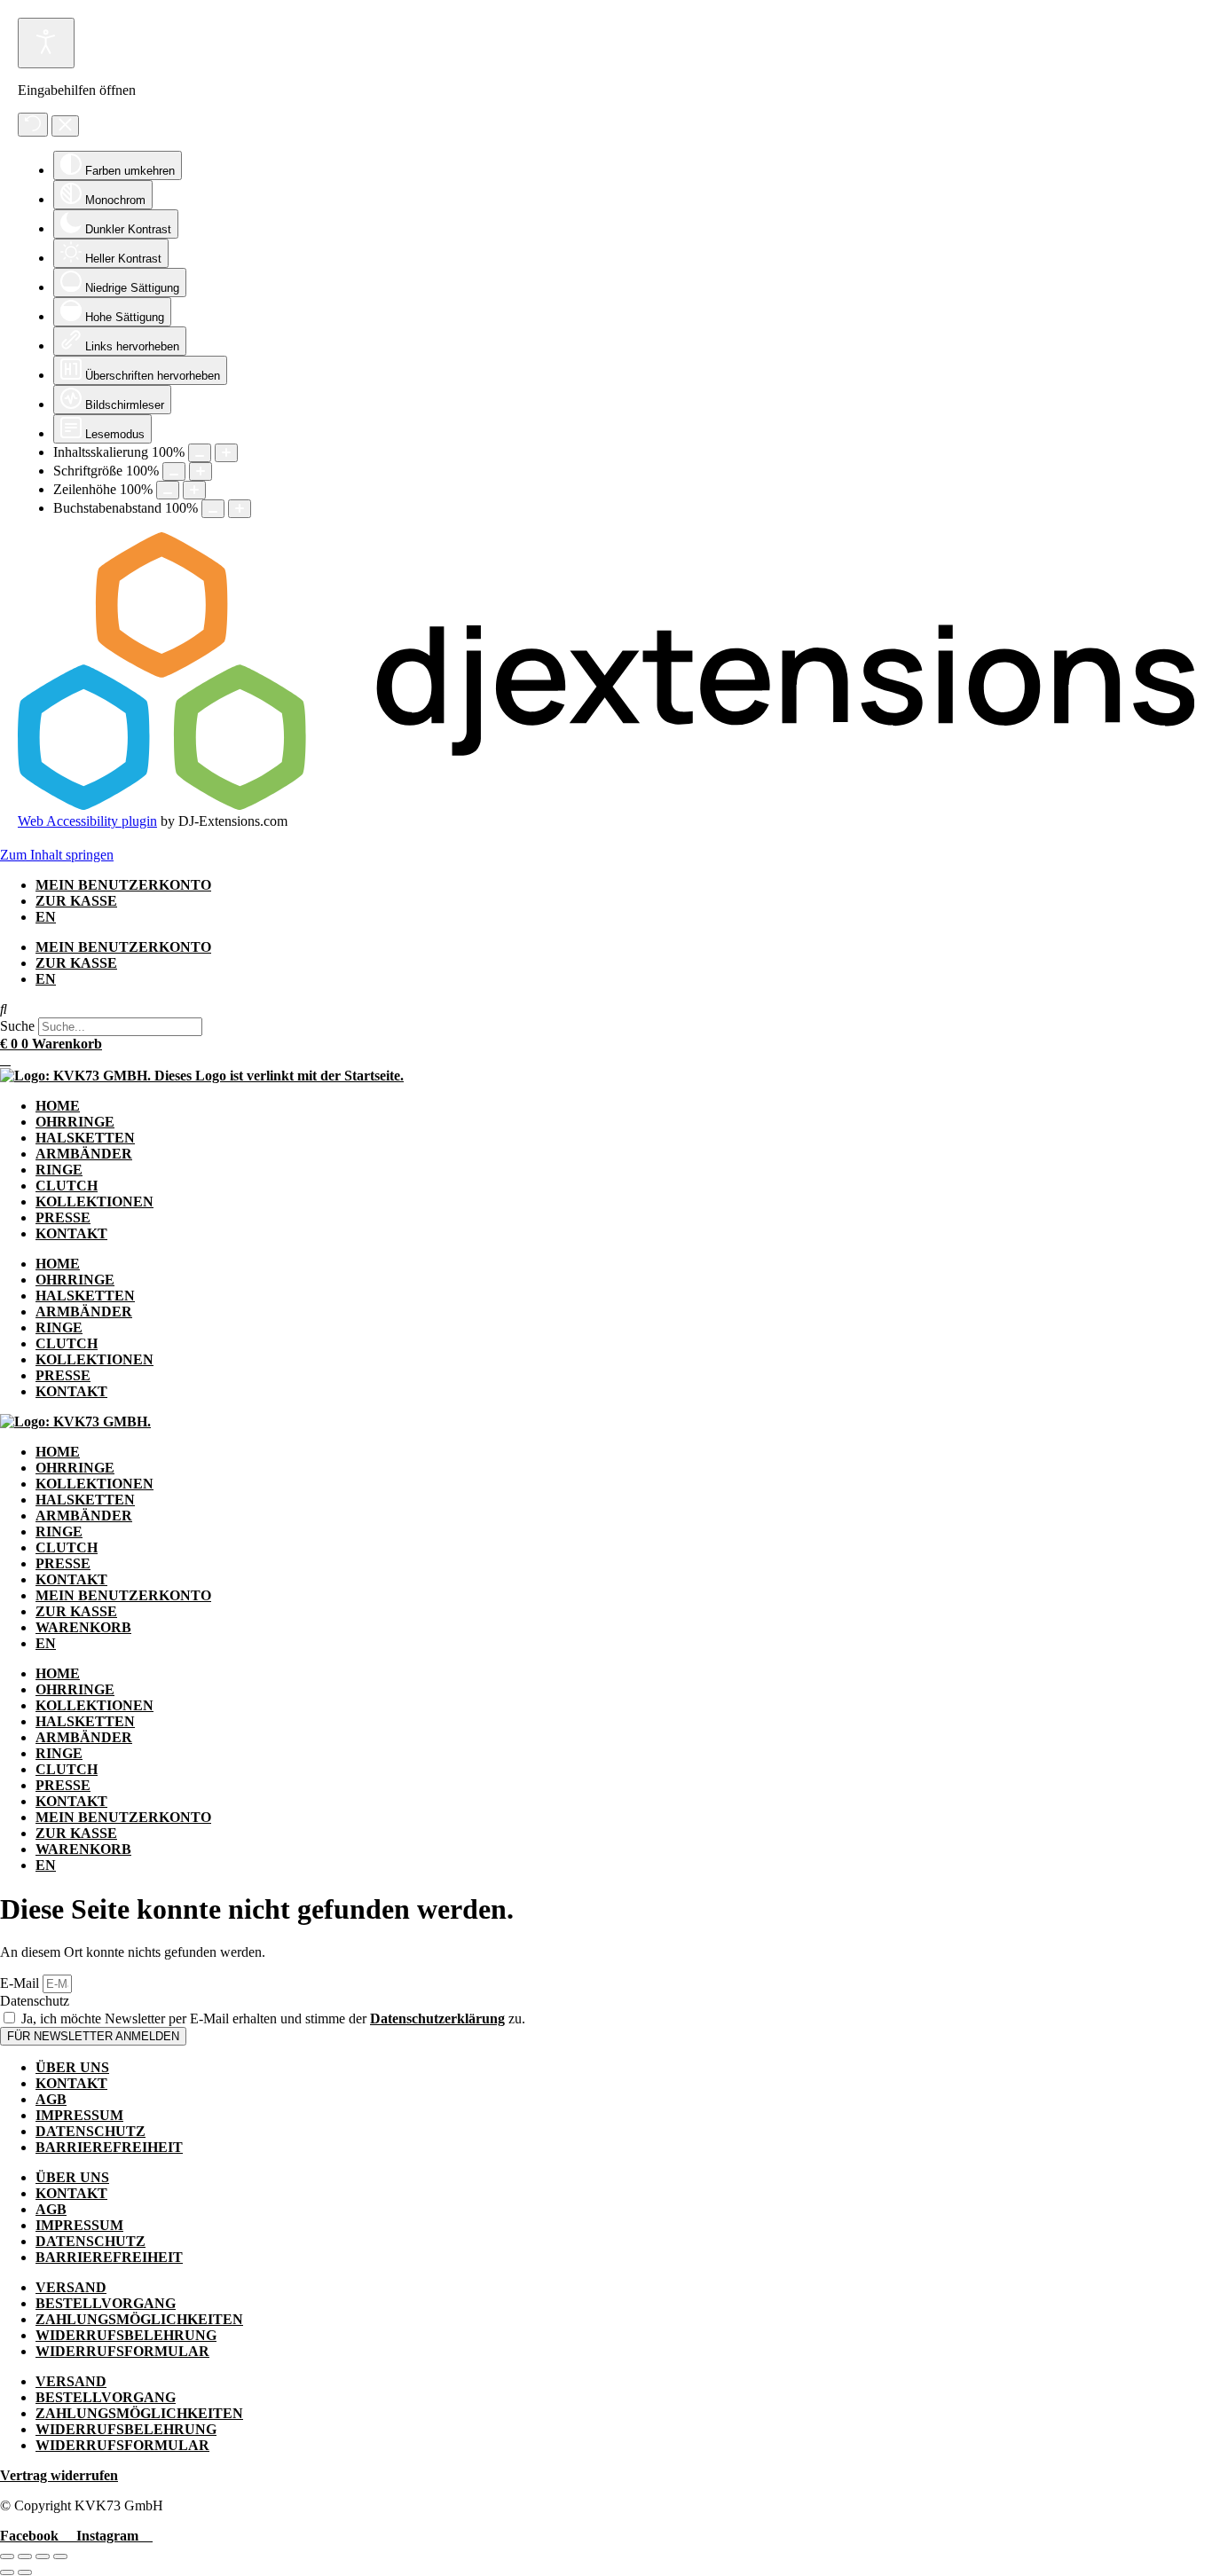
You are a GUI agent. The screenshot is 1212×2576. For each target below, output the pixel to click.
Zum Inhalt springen (57, 855)
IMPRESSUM (79, 2115)
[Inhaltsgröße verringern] (200, 453)
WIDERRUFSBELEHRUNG (126, 2335)
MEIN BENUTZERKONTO (123, 885)
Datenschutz (35, 2001)
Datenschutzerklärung (437, 2018)
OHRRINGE (75, 1122)
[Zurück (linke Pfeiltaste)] (7, 2572)
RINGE (59, 1170)
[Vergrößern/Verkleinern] (7, 2556)
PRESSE (63, 1217)
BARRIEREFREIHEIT (109, 2147)
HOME (58, 1106)
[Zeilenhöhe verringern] (168, 490)
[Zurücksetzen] (33, 125)
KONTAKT (71, 1233)
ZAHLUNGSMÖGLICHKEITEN (139, 2319)
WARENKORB (83, 1627)
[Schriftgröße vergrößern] (201, 471)
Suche (17, 1026)
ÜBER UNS (72, 2067)
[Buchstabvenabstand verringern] (213, 509)
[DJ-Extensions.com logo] (606, 805)
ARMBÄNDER (84, 1154)
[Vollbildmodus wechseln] (25, 2556)
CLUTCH (67, 1186)
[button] (606, 1009)
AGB (51, 2099)
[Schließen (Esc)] (60, 2556)
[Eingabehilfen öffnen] (46, 43)
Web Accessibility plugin (87, 821)
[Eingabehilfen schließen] (65, 126)
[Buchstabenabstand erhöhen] (240, 509)
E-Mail (21, 1983)
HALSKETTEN (85, 1138)
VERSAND (71, 2287)
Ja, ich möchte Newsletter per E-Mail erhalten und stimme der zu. (273, 2018)
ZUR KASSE (76, 901)
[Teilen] (43, 2556)
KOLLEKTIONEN (94, 1202)
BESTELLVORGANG (106, 2303)
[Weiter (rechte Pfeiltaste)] (25, 2572)
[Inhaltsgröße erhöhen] (226, 453)
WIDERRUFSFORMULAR (122, 2351)
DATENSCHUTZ (91, 2131)
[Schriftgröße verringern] (174, 471)
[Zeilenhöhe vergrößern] (194, 490)
